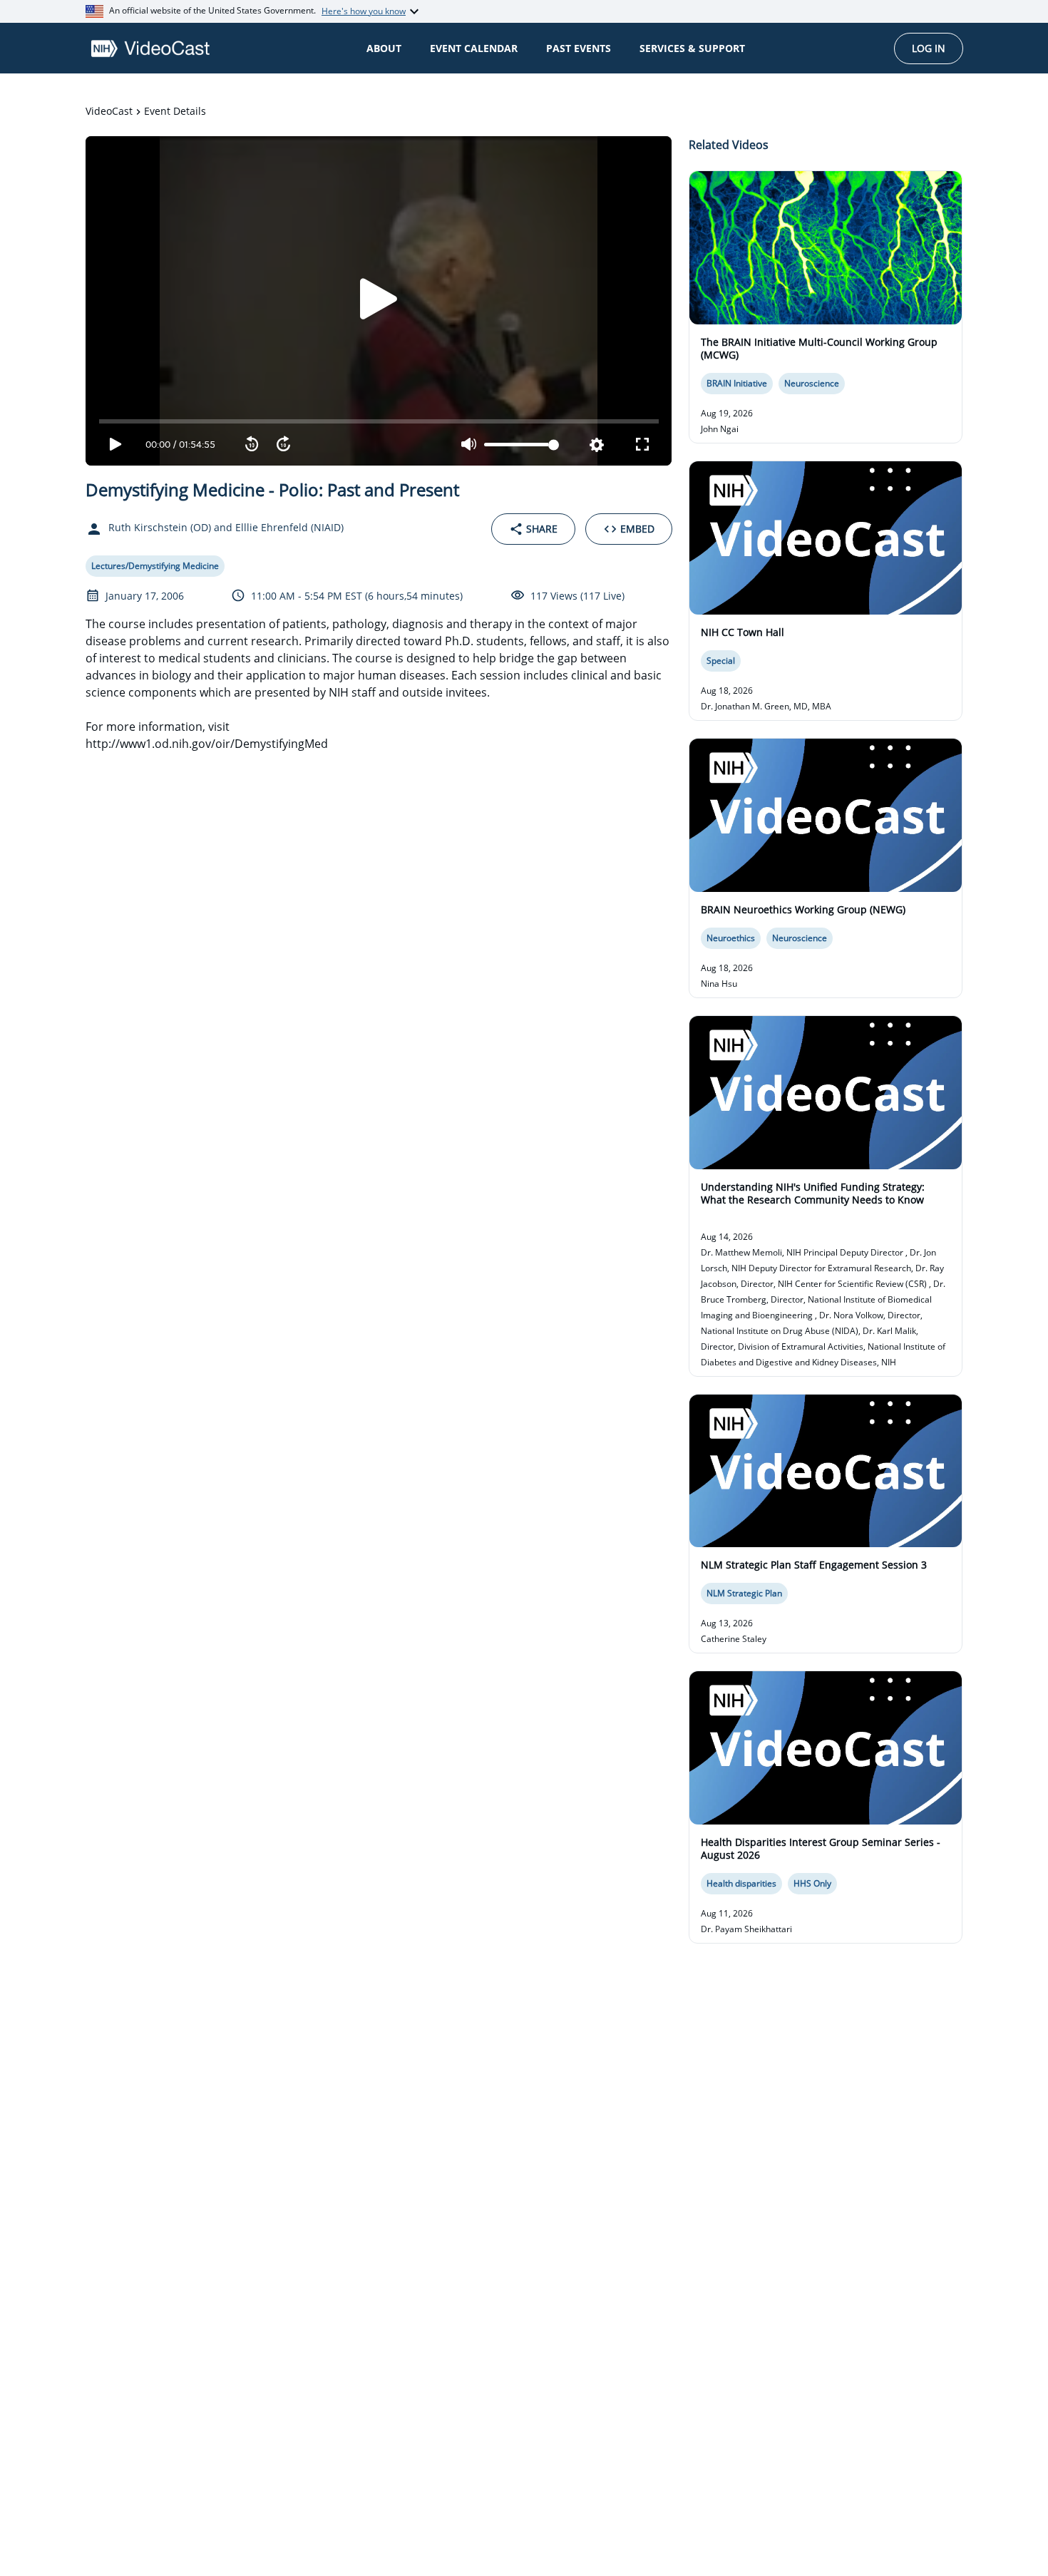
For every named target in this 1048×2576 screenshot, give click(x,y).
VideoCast (109, 111)
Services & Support (692, 48)
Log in (929, 48)
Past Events (579, 48)
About (384, 48)
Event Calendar (474, 48)
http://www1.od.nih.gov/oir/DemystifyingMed (207, 744)
